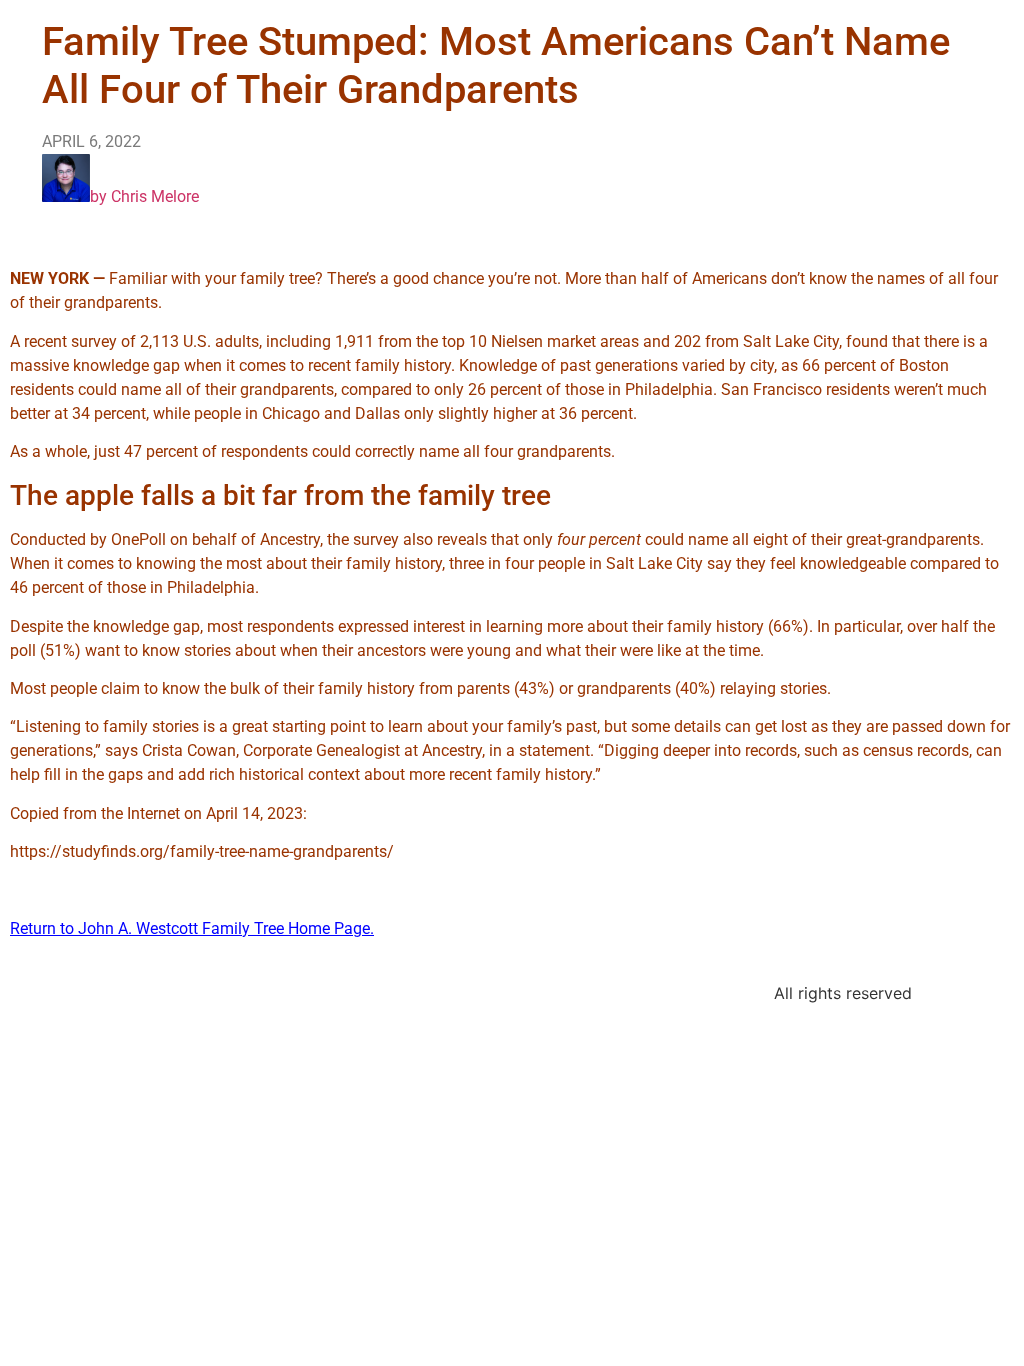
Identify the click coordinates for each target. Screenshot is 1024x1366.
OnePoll (138, 539)
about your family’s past (512, 726)
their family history (698, 626)
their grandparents (269, 389)
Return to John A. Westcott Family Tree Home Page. (192, 928)
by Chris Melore (144, 196)
